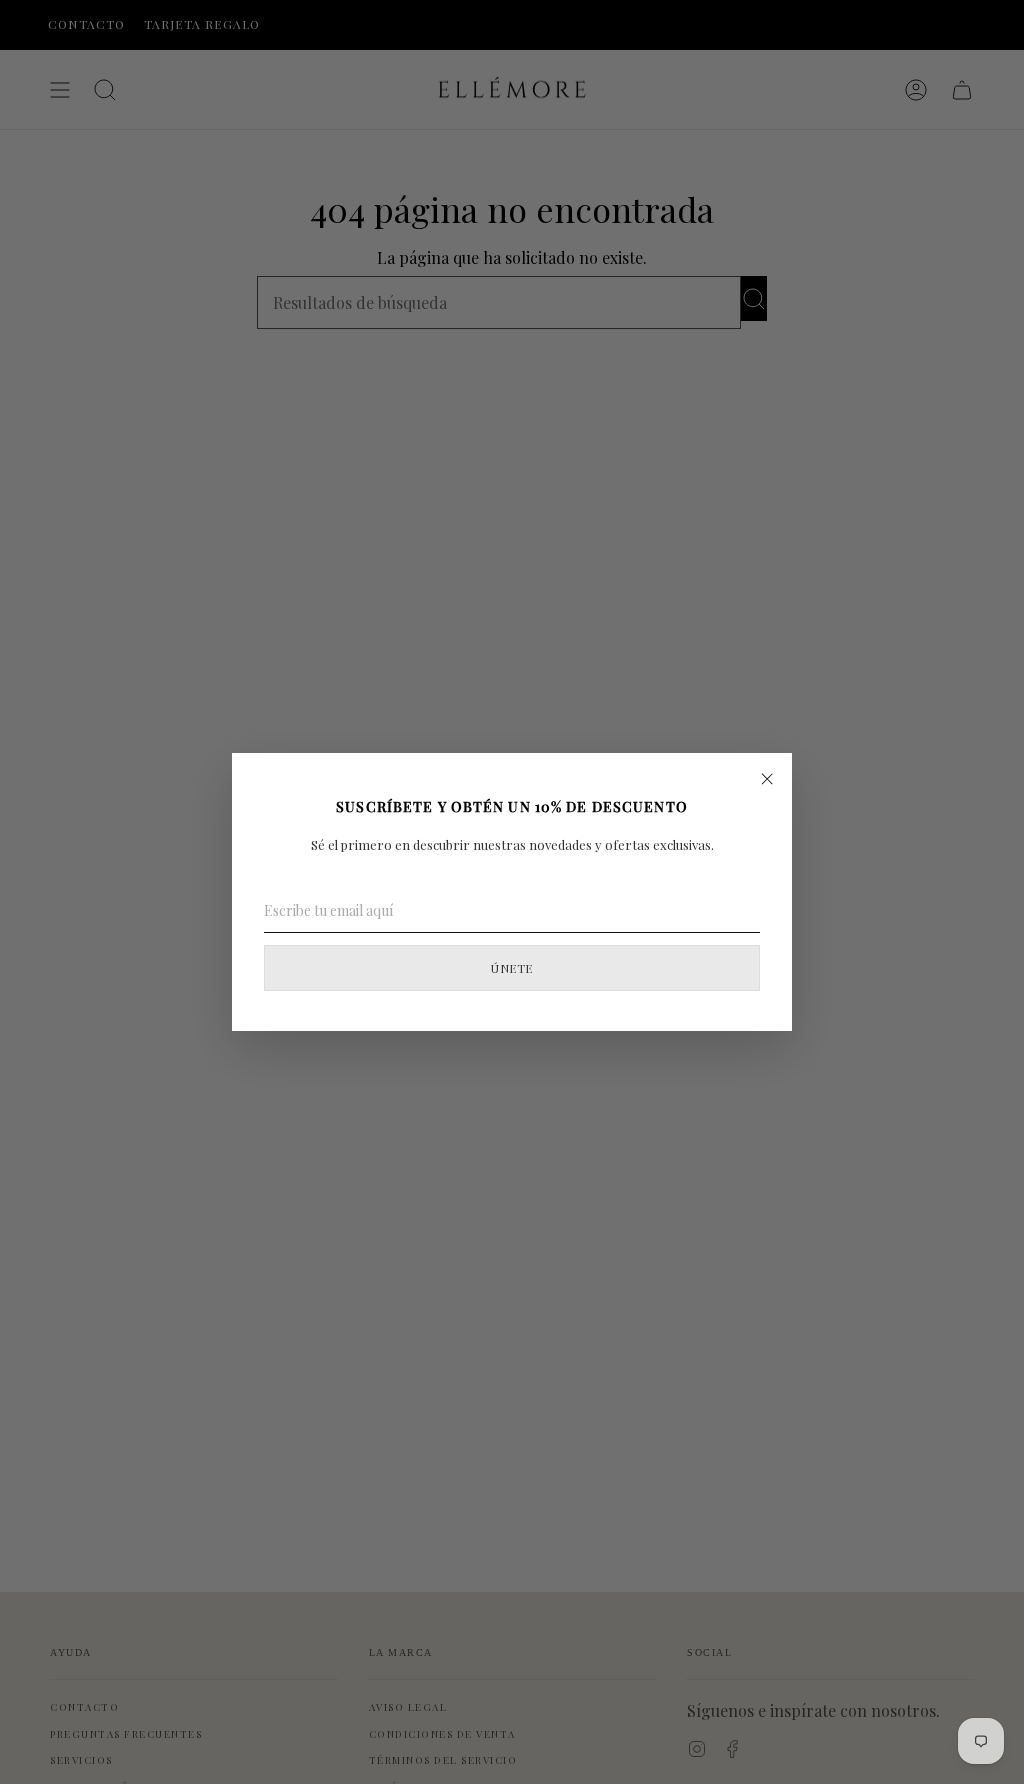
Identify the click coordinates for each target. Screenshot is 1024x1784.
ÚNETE (511, 968)
